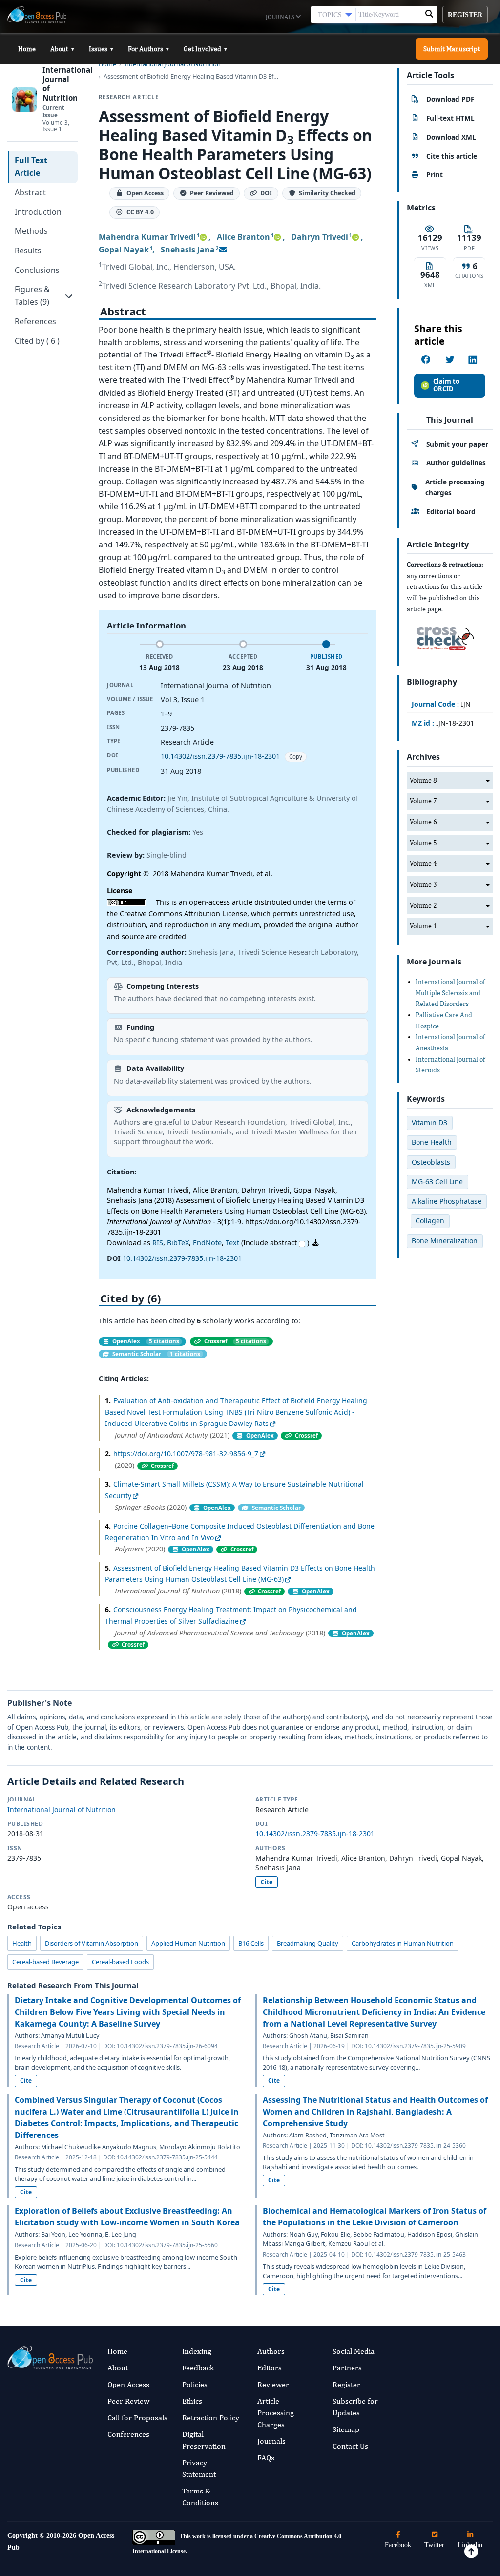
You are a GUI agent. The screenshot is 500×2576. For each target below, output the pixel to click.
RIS (158, 1243)
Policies (195, 2384)
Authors (271, 2351)
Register (465, 15)
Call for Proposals (137, 2418)
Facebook (398, 2545)
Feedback (198, 2368)
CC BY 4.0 (140, 213)
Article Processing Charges (276, 2413)
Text (232, 1243)
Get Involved (205, 49)
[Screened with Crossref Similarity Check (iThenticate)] (443, 636)
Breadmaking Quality (308, 1943)
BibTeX (178, 1243)
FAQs (266, 2458)
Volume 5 (423, 843)
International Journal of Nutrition (62, 1810)
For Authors (148, 49)
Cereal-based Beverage (45, 1962)
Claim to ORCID (446, 385)
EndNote (207, 1243)
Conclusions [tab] (37, 270)
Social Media (354, 2351)
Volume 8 (423, 780)
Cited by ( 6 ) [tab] (37, 341)
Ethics (192, 2401)
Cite (267, 1882)
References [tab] (35, 321)
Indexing (197, 2351)
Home (27, 49)
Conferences (128, 2434)
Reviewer (273, 2384)
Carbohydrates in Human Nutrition (403, 1943)
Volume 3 (423, 884)
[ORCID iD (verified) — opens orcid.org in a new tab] (203, 237)
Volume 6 (423, 822)
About (62, 49)
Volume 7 (423, 801)
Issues (101, 49)
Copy (296, 757)
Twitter (434, 2545)
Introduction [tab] (38, 212)
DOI (266, 194)
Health (22, 1943)
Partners (347, 2368)
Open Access (128, 2384)
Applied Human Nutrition (188, 1943)
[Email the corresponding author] (223, 250)
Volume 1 (423, 926)
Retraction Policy (211, 2418)
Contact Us (350, 2446)
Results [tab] (28, 251)
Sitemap (346, 2429)
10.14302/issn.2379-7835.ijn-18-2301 (220, 756)
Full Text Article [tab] (31, 167)
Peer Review (128, 2401)
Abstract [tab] (30, 192)
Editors (270, 2368)
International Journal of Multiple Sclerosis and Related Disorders (450, 993)
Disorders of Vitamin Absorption (92, 1943)
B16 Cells (251, 1943)
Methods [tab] (31, 231)
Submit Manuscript (452, 49)
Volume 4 (423, 863)
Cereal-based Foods (120, 1962)
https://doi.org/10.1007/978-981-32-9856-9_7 (186, 1454)
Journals (281, 17)
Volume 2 (423, 905)
